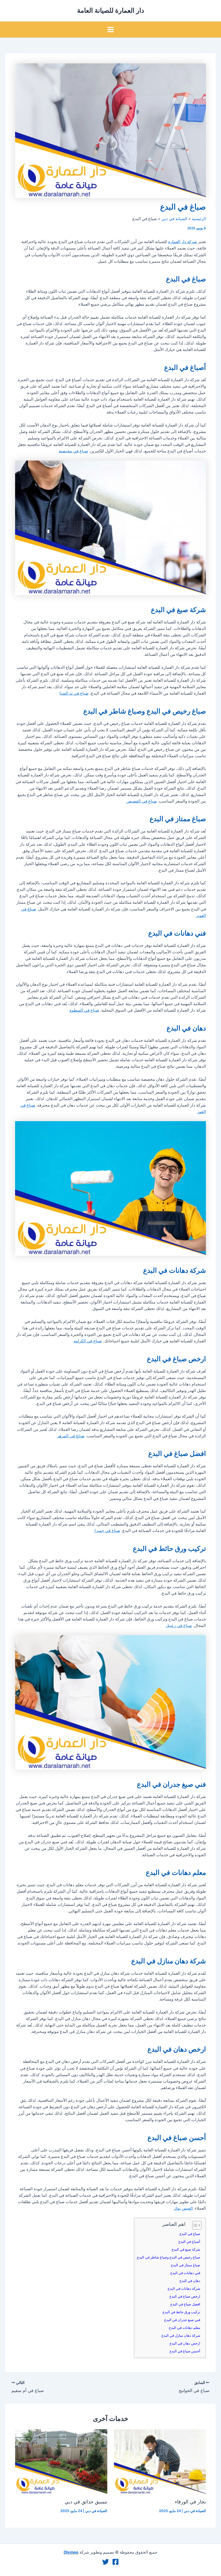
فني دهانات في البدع (185, 2273)
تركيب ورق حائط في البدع (181, 2312)
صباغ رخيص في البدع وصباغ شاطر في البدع (169, 2257)
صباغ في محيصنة (73, 451)
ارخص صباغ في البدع (185, 2296)
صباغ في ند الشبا (74, 693)
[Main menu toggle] (111, 30)
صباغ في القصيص (142, 801)
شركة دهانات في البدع (184, 2288)
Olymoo (71, 2552)
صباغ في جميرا (107, 1531)
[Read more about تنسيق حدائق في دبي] (61, 2461)
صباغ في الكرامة (88, 1341)
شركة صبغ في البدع (186, 2249)
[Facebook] (115, 2562)
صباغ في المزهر (71, 1436)
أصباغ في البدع (189, 2241)
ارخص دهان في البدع (185, 2343)
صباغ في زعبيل (179, 1626)
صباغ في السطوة (84, 1010)
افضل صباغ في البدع (185, 2304)
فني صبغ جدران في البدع (182, 2320)
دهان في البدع (190, 2281)
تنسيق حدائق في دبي (86, 2502)
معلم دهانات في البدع (185, 2328)
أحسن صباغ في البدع (185, 2351)
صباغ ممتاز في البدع (186, 2265)
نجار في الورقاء (190, 2502)
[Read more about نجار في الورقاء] (160, 2461)
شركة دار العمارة (183, 242)
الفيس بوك (183, 2208)
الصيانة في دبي (195, 2511)
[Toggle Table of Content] (194, 2225)
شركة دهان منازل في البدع (181, 2335)
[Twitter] (106, 2562)
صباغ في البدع (190, 2234)
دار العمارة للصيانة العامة (111, 10)
